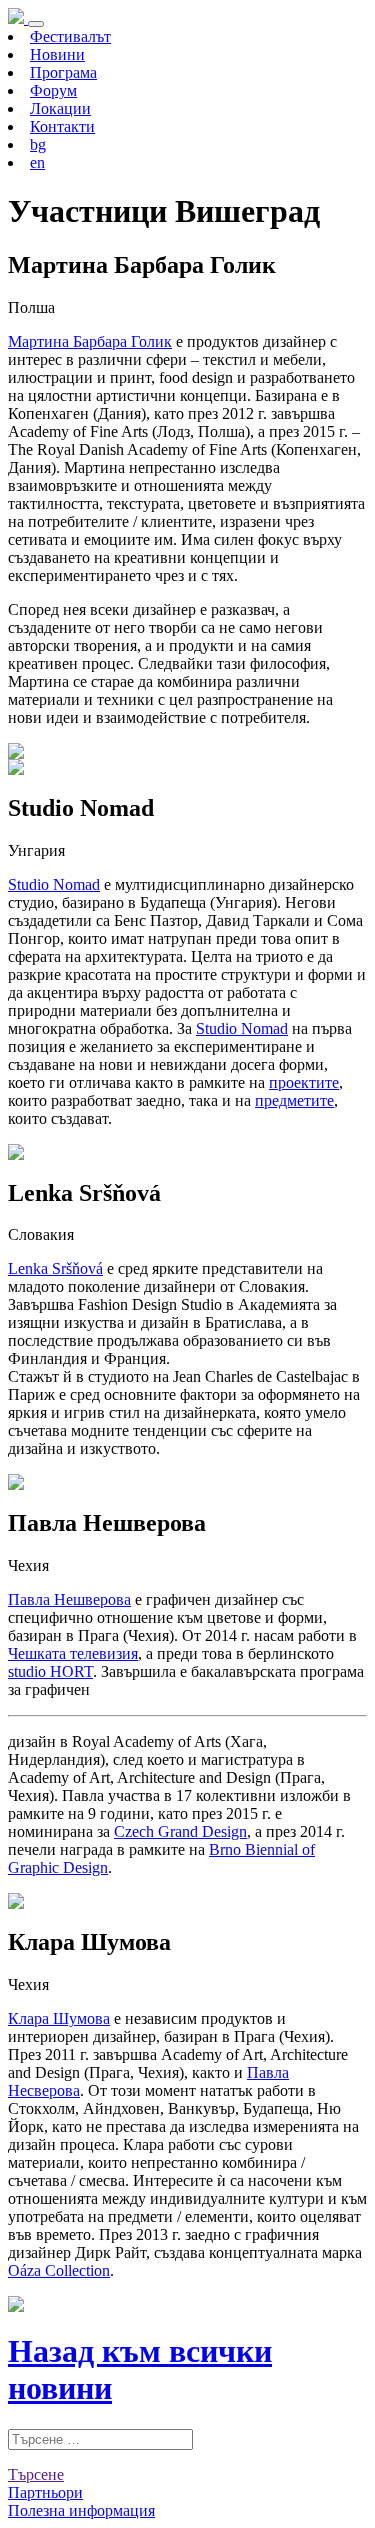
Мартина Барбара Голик (90, 341)
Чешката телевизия (73, 1653)
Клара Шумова (59, 2018)
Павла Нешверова (69, 1599)
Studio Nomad (54, 884)
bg (38, 144)
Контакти (62, 126)
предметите (294, 1100)
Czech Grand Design (180, 1831)
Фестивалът (70, 36)
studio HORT (50, 1671)
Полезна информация (81, 2510)
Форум (53, 90)
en (37, 162)
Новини (57, 54)
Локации (60, 108)
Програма (63, 72)
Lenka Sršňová (55, 1268)
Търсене (36, 2474)
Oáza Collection (59, 2270)
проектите (304, 1082)
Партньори (45, 2492)
